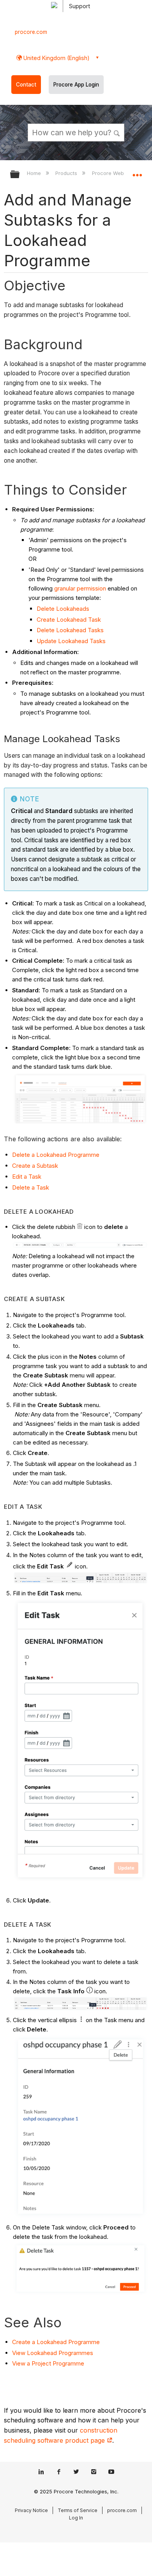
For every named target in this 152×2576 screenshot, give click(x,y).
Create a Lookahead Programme (56, 2342)
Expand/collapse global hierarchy (20, 175)
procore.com (31, 32)
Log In (76, 2518)
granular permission (79, 588)
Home (35, 173)
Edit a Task (27, 1177)
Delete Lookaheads (64, 609)
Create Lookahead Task (69, 620)
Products (67, 173)
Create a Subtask (35, 1166)
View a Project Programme (48, 2363)
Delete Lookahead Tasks (70, 630)
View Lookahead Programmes (53, 2353)
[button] (117, 132)
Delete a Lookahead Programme (56, 1155)
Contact (26, 85)
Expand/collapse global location (137, 172)
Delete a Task (31, 1187)
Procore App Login (76, 85)
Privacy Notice (31, 2510)
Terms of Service (78, 2510)
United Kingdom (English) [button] (56, 58)
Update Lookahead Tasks (71, 641)
